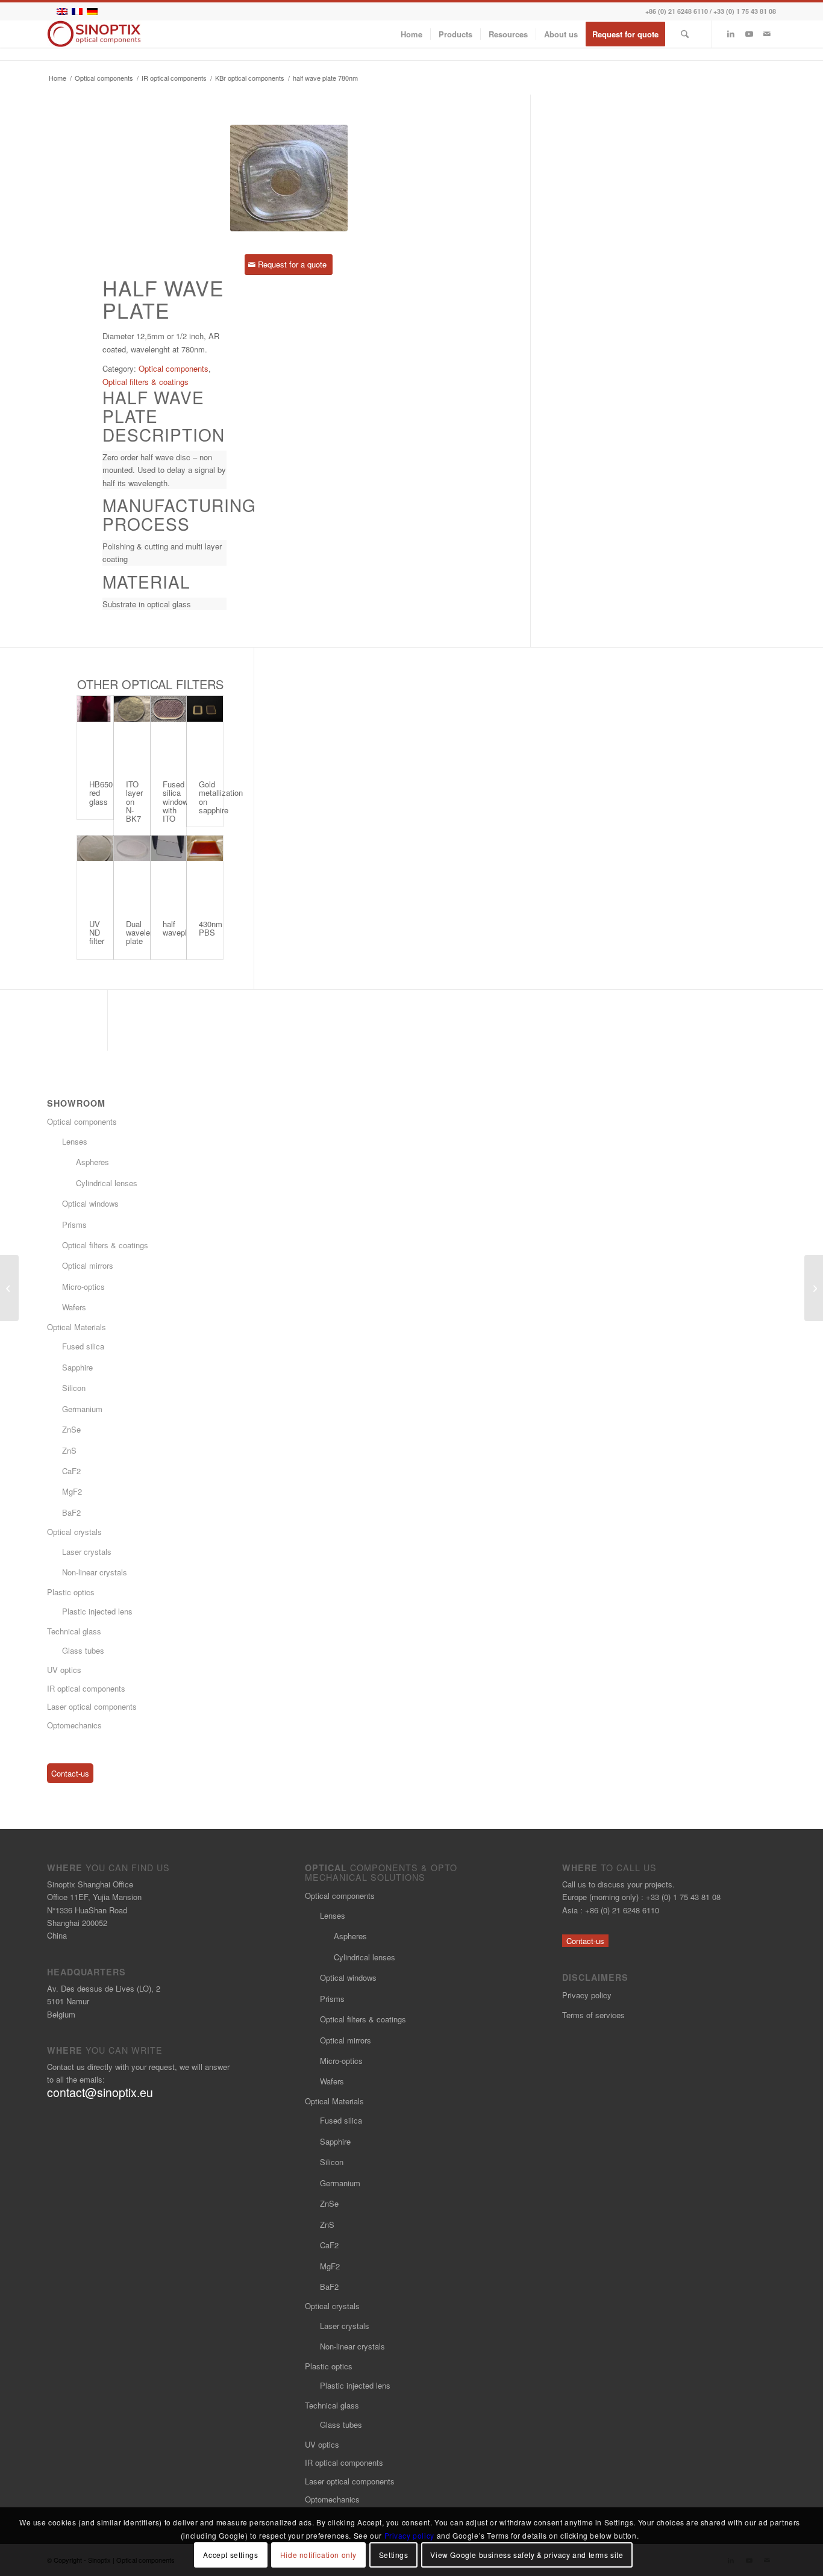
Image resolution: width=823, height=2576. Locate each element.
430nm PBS (211, 928)
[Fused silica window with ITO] (169, 732)
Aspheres (92, 1162)
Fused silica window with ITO (175, 801)
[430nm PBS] (205, 872)
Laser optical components (92, 1706)
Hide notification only (318, 2555)
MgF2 (72, 1491)
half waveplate (180, 928)
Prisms (74, 1224)
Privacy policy (587, 1995)
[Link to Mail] (767, 34)
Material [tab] (146, 582)
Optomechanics (74, 1725)
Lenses (75, 1141)
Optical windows (90, 1203)
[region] (164, 470)
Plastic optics (71, 1592)
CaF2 (71, 1471)
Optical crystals (74, 1532)
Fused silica (83, 1346)
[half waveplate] (169, 872)
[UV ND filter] (95, 872)
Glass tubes (83, 1650)
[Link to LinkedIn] (731, 34)
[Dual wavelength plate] (132, 872)
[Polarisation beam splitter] (814, 1288)
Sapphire (77, 1367)
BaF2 (71, 1512)
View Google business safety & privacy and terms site (527, 2555)
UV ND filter (97, 933)
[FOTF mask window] (9, 1288)
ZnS (69, 1450)
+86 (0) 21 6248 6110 (677, 11)
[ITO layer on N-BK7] (132, 732)
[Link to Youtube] (749, 34)
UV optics (64, 1670)
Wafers (74, 1307)
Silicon (74, 1388)
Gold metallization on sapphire (221, 797)
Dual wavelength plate (146, 933)
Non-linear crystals (95, 1572)
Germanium (82, 1409)
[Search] (685, 34)
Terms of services (593, 2015)
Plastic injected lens (97, 1611)
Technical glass (74, 1631)
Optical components (174, 368)
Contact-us (70, 1773)
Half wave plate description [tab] (164, 416)
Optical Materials (77, 1327)
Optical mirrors (88, 1265)
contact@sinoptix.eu (100, 2092)
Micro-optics (83, 1286)
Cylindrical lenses (107, 1183)
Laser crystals (87, 1552)
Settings (394, 2555)
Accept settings (230, 2555)
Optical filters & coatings (146, 382)
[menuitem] (411, 34)
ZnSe (71, 1429)
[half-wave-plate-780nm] (289, 178)
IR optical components (86, 1688)
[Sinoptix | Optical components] (94, 34)
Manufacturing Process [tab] (164, 514)
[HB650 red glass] (95, 732)
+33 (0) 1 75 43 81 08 (745, 11)
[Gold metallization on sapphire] (205, 732)
